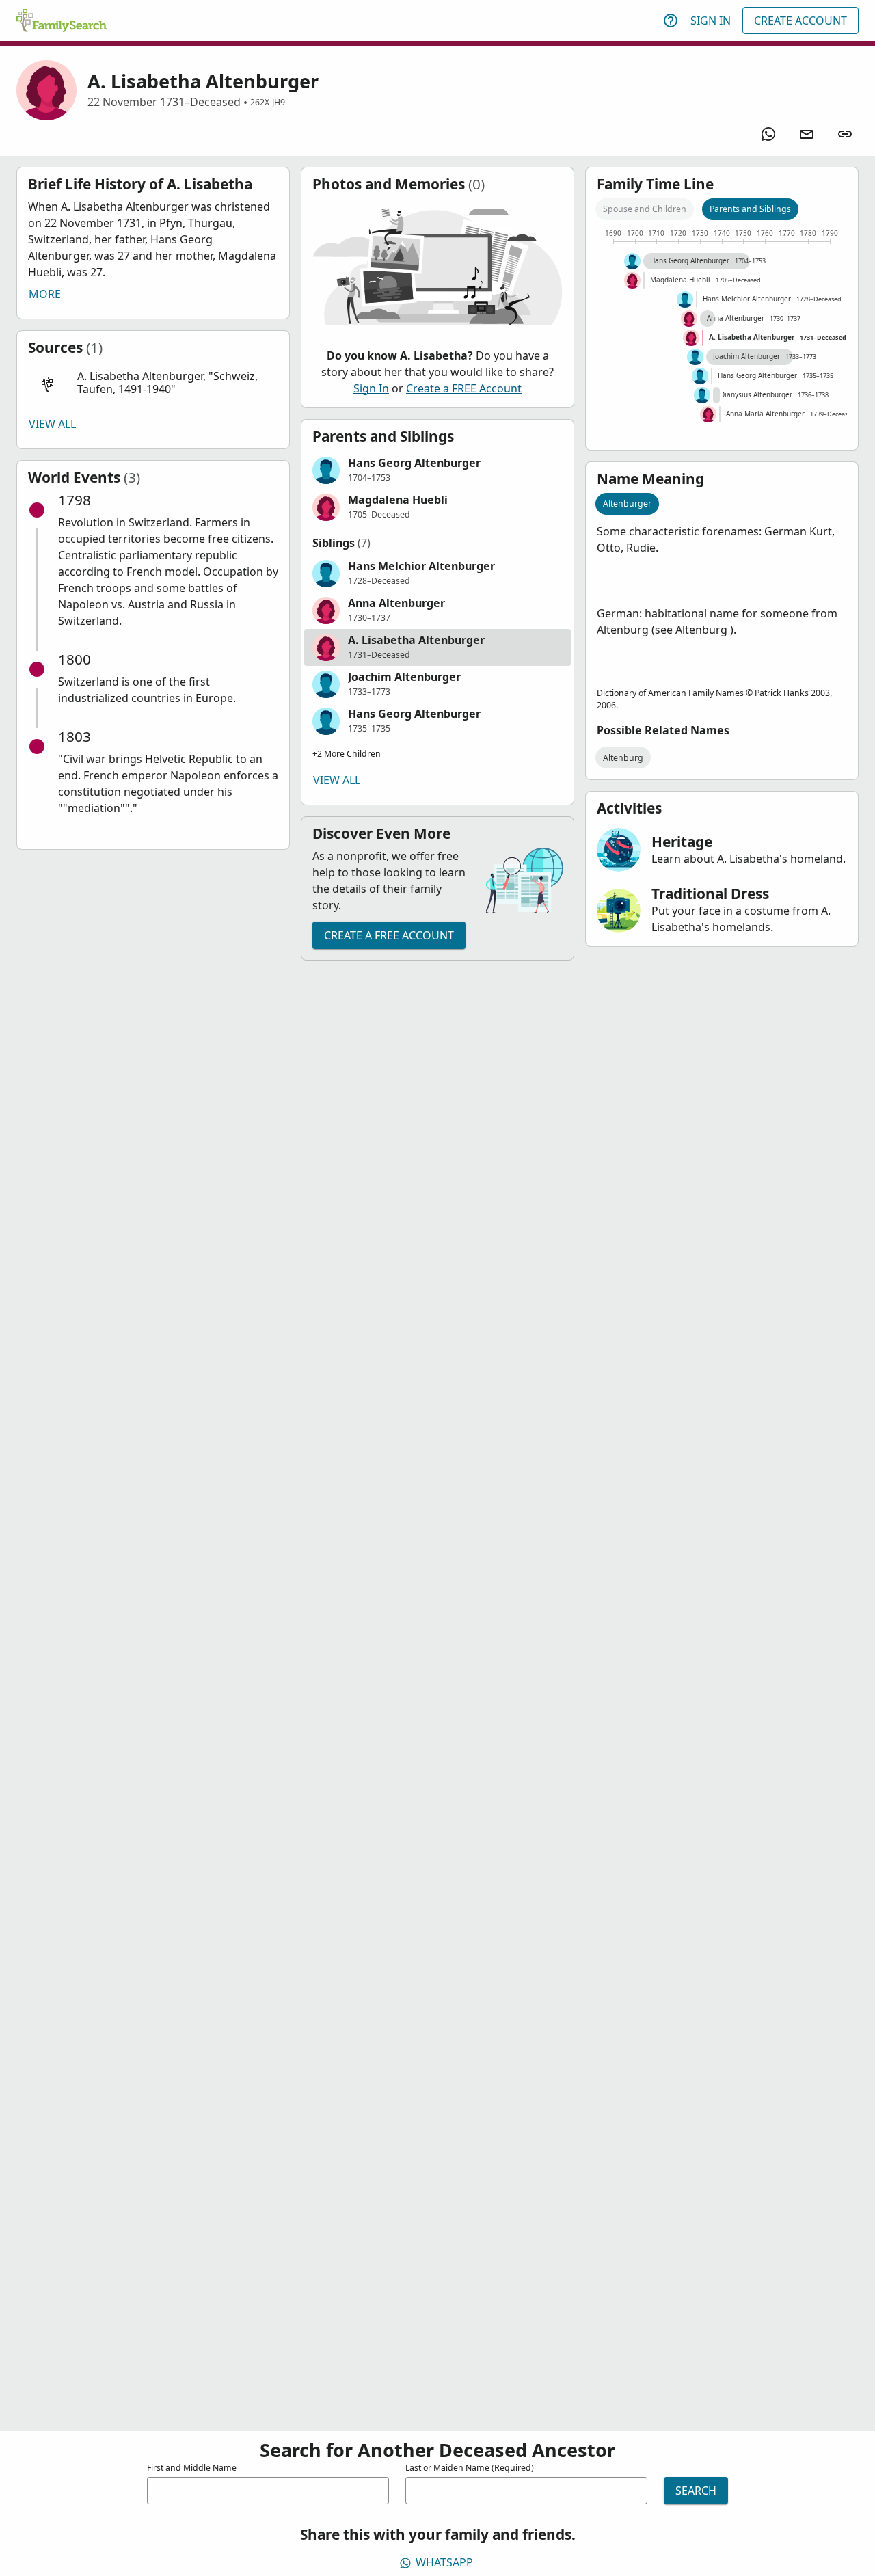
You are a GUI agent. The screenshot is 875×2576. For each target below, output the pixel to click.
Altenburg (623, 758)
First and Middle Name (192, 2468)
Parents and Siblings (750, 209)
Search (696, 2491)
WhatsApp (444, 2562)
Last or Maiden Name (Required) (470, 2468)
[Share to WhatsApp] (768, 134)
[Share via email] (807, 134)
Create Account (800, 21)
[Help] (671, 21)
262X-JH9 (268, 102)
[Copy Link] (845, 134)
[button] (153, 383)
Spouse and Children (645, 209)
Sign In (711, 21)
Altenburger (627, 504)
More (45, 294)
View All (52, 424)
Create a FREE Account (464, 388)
